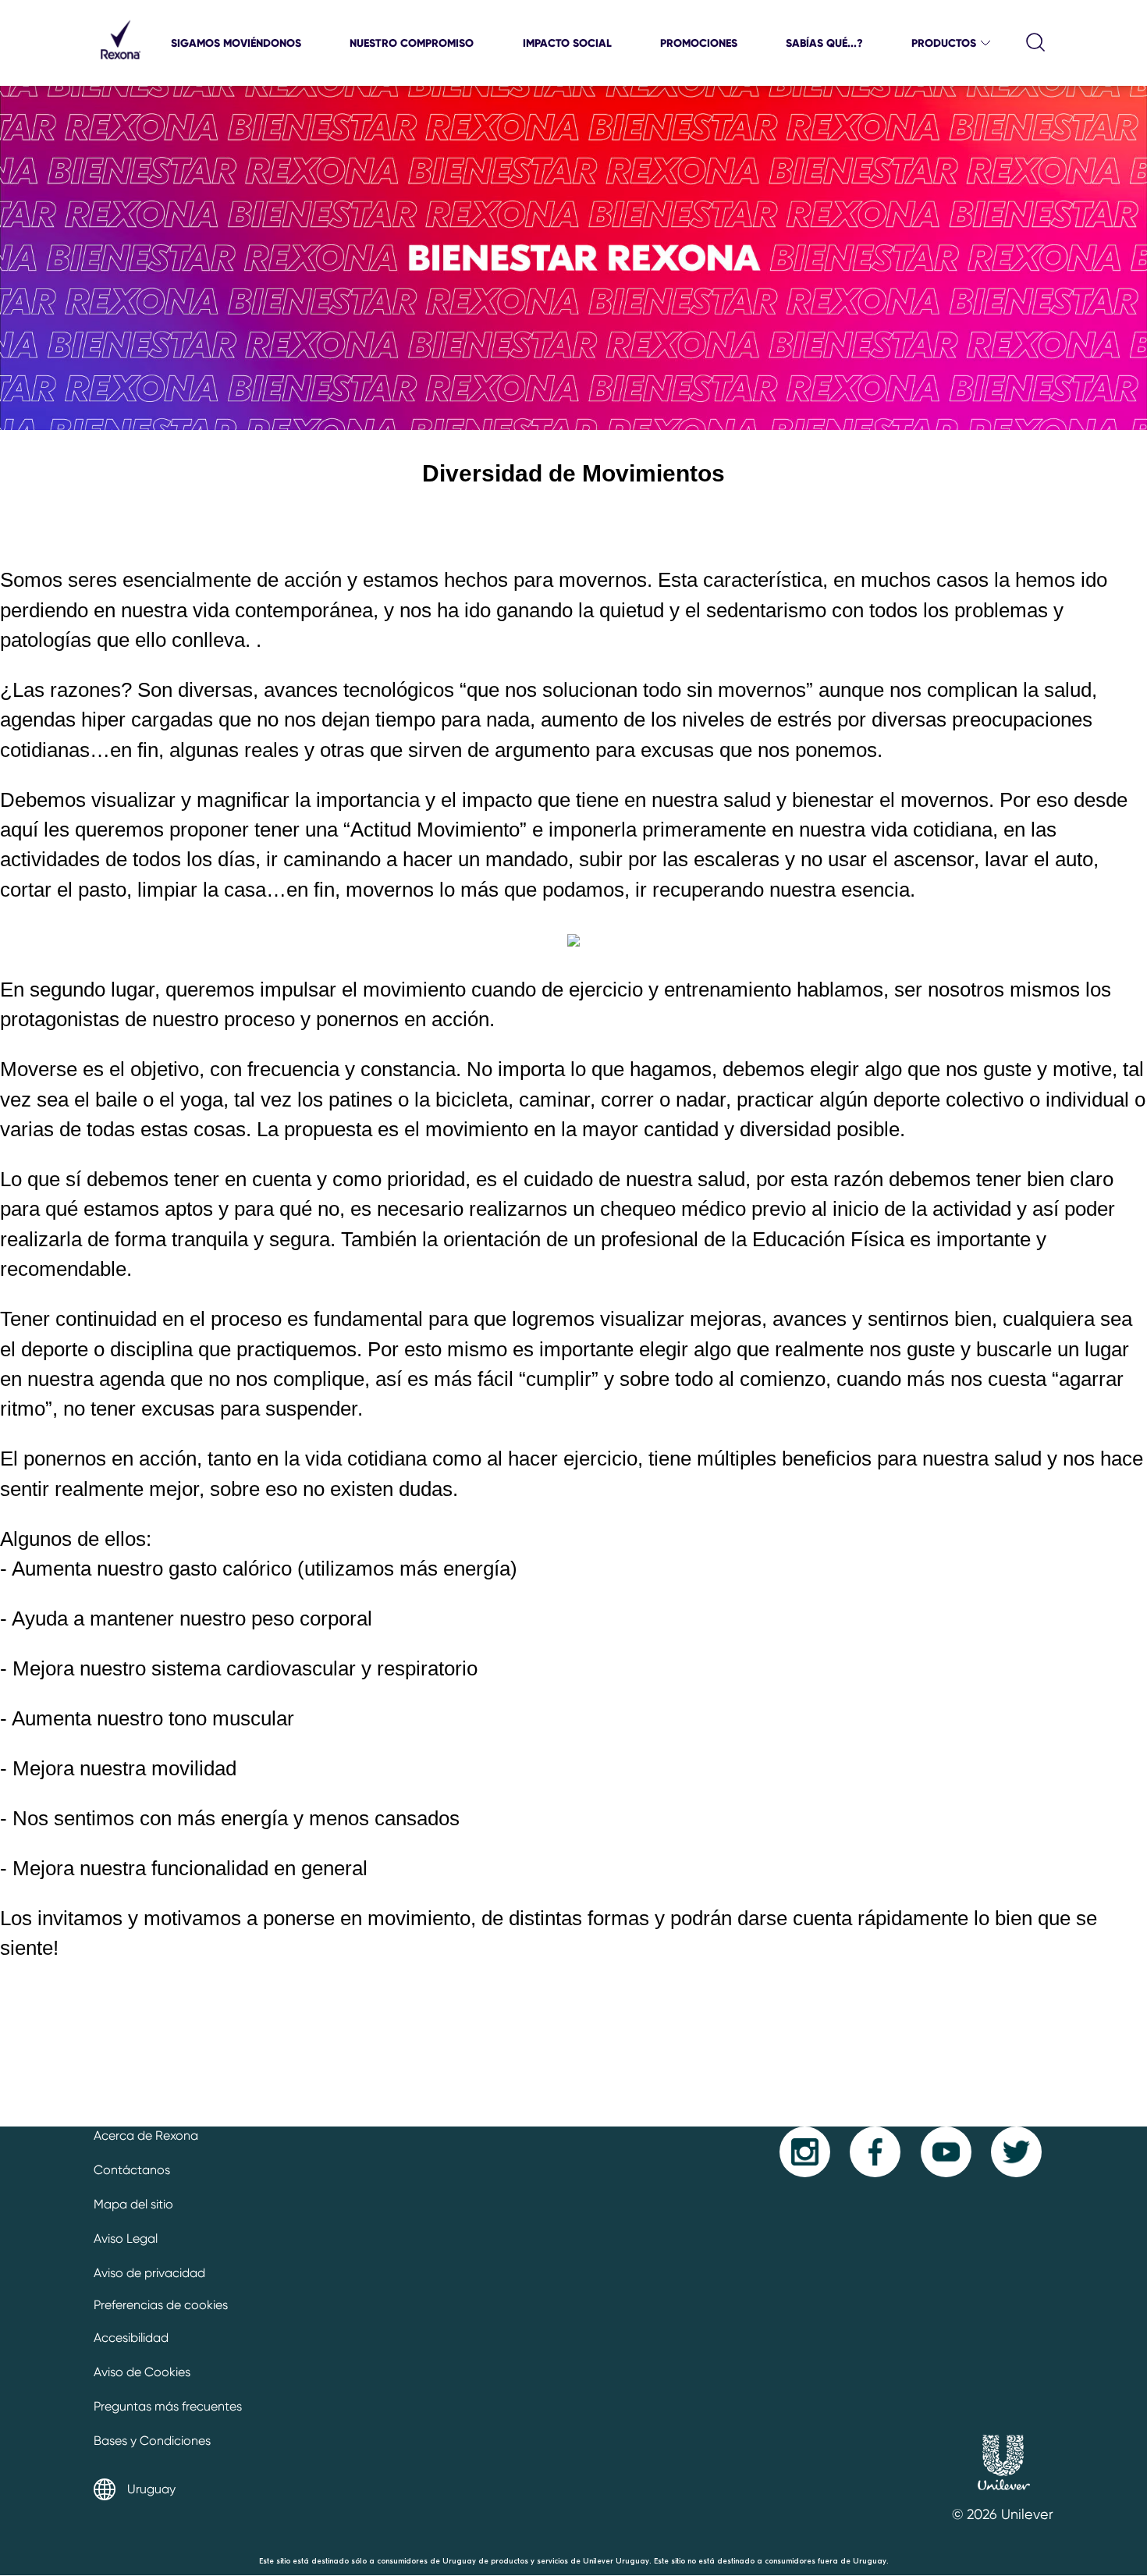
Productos (944, 43)
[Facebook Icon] (875, 2152)
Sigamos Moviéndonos (236, 43)
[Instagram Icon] (805, 2152)
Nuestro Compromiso (412, 43)
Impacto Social (567, 43)
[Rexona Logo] (120, 66)
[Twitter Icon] (1016, 2152)
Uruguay (151, 2489)
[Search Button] (1036, 43)
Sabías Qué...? (824, 43)
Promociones (699, 43)
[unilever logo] (1003, 2495)
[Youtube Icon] (946, 2152)
